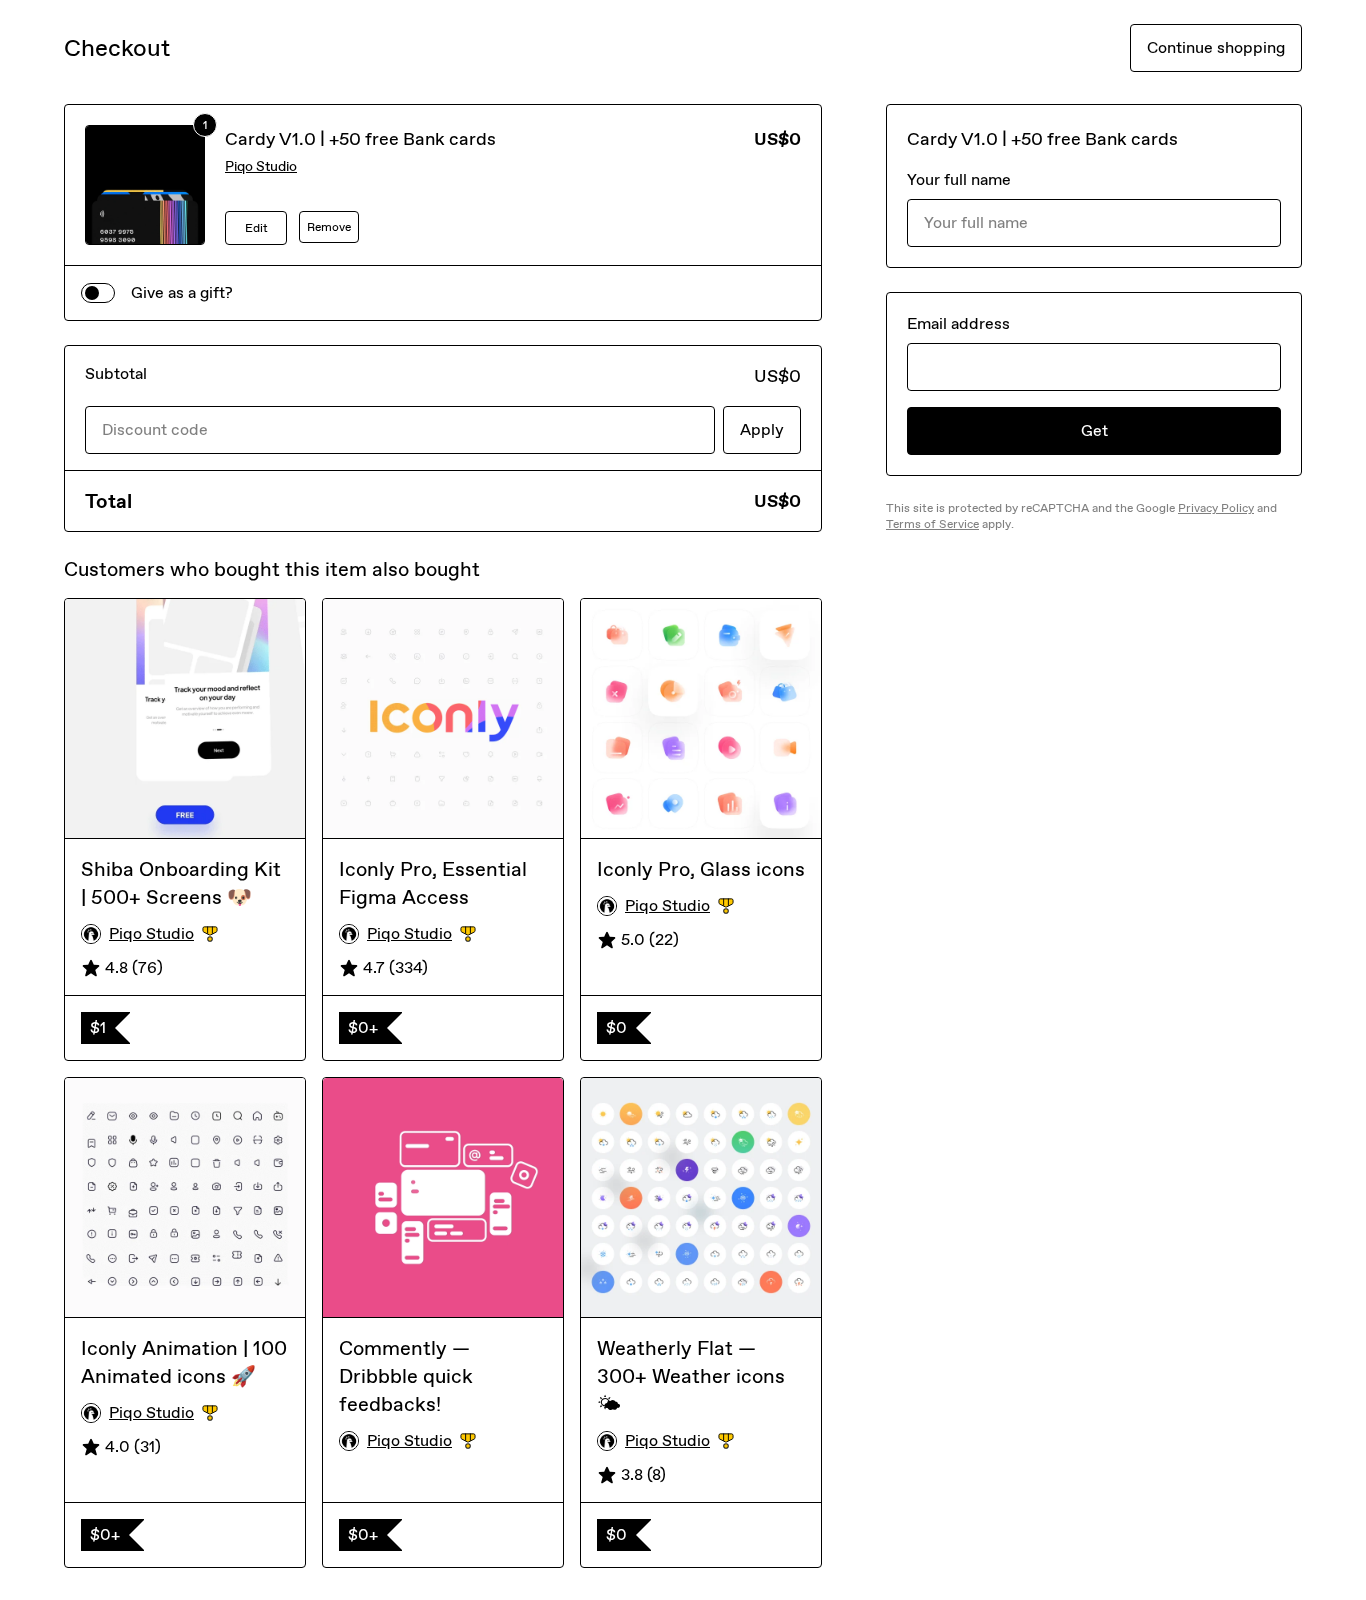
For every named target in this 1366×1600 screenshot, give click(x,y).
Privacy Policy (1216, 508)
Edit (256, 228)
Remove (329, 227)
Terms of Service (932, 524)
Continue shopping (1216, 47)
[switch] (98, 293)
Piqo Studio (261, 166)
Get (1094, 430)
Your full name (959, 179)
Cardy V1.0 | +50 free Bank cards (360, 139)
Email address (958, 323)
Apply (762, 429)
